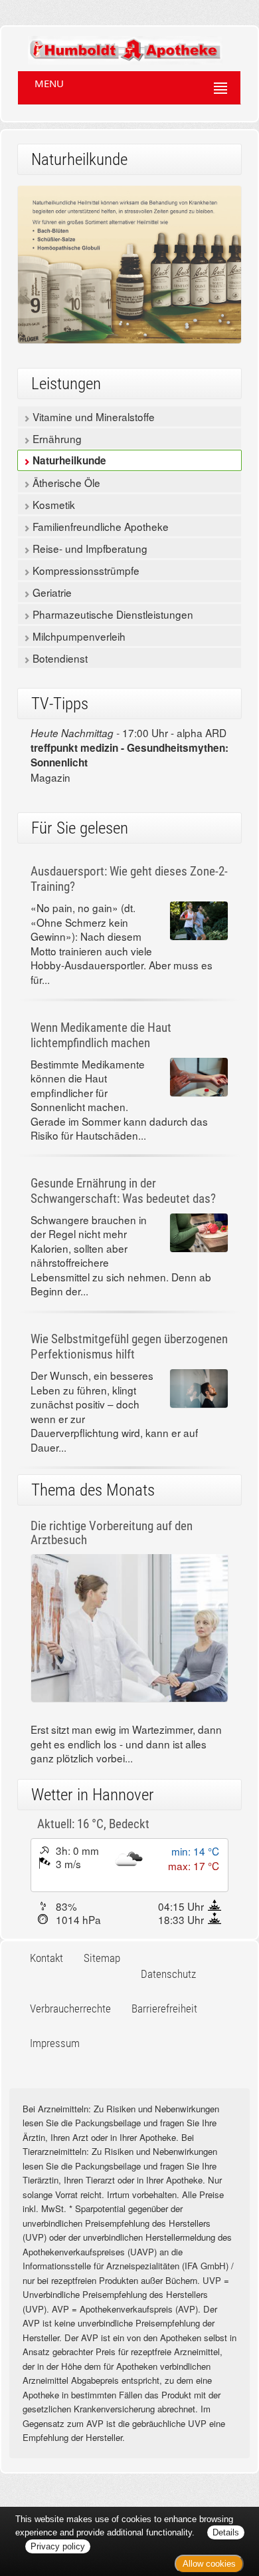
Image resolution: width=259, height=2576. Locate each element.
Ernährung (56, 438)
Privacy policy (58, 2546)
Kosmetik (52, 504)
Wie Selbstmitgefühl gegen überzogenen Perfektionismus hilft (129, 1347)
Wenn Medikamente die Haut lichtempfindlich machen (101, 1035)
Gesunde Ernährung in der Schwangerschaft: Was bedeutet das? (123, 1191)
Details (226, 2532)
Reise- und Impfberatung (89, 548)
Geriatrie (51, 592)
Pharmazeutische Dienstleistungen (112, 614)
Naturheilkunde (68, 460)
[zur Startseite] (112, 45)
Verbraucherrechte (70, 2009)
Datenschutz (168, 1974)
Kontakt (46, 1958)
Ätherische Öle (65, 482)
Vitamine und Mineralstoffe (92, 416)
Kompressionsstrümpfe (85, 570)
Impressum (55, 2043)
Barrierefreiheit (164, 2009)
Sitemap (102, 1958)
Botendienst (59, 658)
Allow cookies (209, 2564)
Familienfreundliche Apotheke (99, 526)
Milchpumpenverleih (78, 636)
